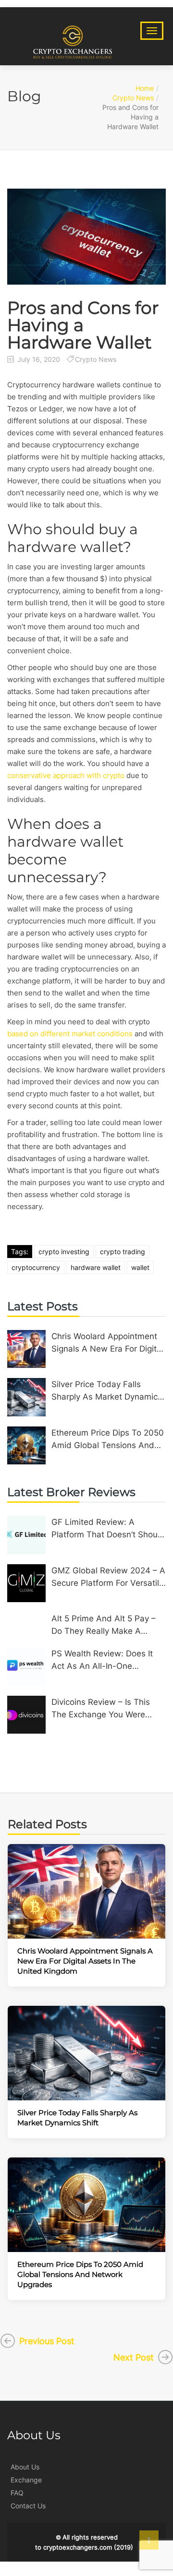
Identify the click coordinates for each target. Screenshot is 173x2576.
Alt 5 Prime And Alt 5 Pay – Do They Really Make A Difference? (104, 1625)
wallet (140, 1267)
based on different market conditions (70, 1034)
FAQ (17, 2493)
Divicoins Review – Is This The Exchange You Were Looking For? (101, 1709)
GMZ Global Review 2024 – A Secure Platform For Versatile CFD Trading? (108, 1577)
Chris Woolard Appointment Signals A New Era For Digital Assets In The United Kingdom (107, 1343)
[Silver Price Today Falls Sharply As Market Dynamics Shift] (26, 1397)
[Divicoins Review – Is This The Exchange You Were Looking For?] (26, 1715)
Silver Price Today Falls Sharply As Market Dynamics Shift (107, 1391)
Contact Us (28, 2506)
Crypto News (133, 98)
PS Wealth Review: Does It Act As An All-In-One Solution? (102, 1660)
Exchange (26, 2480)
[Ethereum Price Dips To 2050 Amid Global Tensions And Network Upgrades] (26, 1446)
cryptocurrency (36, 1267)
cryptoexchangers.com (78, 2547)
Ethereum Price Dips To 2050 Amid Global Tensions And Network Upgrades (108, 1440)
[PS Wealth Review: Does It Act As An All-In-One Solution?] (26, 1666)
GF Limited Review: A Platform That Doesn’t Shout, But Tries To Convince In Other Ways (107, 1529)
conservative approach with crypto (66, 775)
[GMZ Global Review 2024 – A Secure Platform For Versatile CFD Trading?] (26, 1583)
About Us (25, 2467)
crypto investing (64, 1252)
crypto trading (123, 1252)
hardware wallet (96, 1267)
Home (145, 88)
